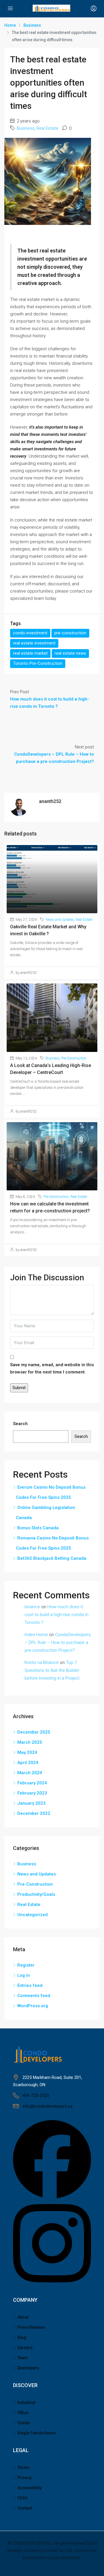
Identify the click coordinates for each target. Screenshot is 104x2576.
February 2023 (32, 1793)
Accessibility (29, 2488)
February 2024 (32, 1783)
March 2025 (30, 1742)
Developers (28, 2368)
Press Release (31, 2327)
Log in (24, 1975)
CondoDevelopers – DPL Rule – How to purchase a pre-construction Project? (58, 1642)
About (23, 2317)
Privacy (24, 2478)
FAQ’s (23, 2498)
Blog (22, 2337)
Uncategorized (32, 1915)
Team (23, 2358)
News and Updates (60, 920)
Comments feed (34, 1996)
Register (26, 1965)
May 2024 (27, 1752)
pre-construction (70, 633)
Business (32, 25)
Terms (23, 2467)
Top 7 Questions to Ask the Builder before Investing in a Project (52, 1670)
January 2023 (31, 1803)
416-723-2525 (36, 2095)
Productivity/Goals (36, 1894)
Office (23, 2413)
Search (20, 1424)
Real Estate (47, 128)
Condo (24, 2423)
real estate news (70, 653)
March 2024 (30, 1773)
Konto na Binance (42, 1662)
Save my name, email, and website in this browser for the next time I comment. (52, 1368)
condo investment (30, 633)
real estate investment (34, 643)
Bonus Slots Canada (38, 1528)
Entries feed (30, 1985)
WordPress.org (33, 2006)
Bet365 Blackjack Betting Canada (52, 1558)
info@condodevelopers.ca (48, 2106)
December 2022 (34, 1813)
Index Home (36, 1635)
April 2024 (28, 1763)
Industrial (26, 2402)
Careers (25, 2348)
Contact (25, 2508)
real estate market (30, 653)
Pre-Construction (74, 1058)
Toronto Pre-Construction (38, 663)
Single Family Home (36, 2433)
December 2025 (34, 1732)
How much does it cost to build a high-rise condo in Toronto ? (56, 1615)
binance (32, 1607)
